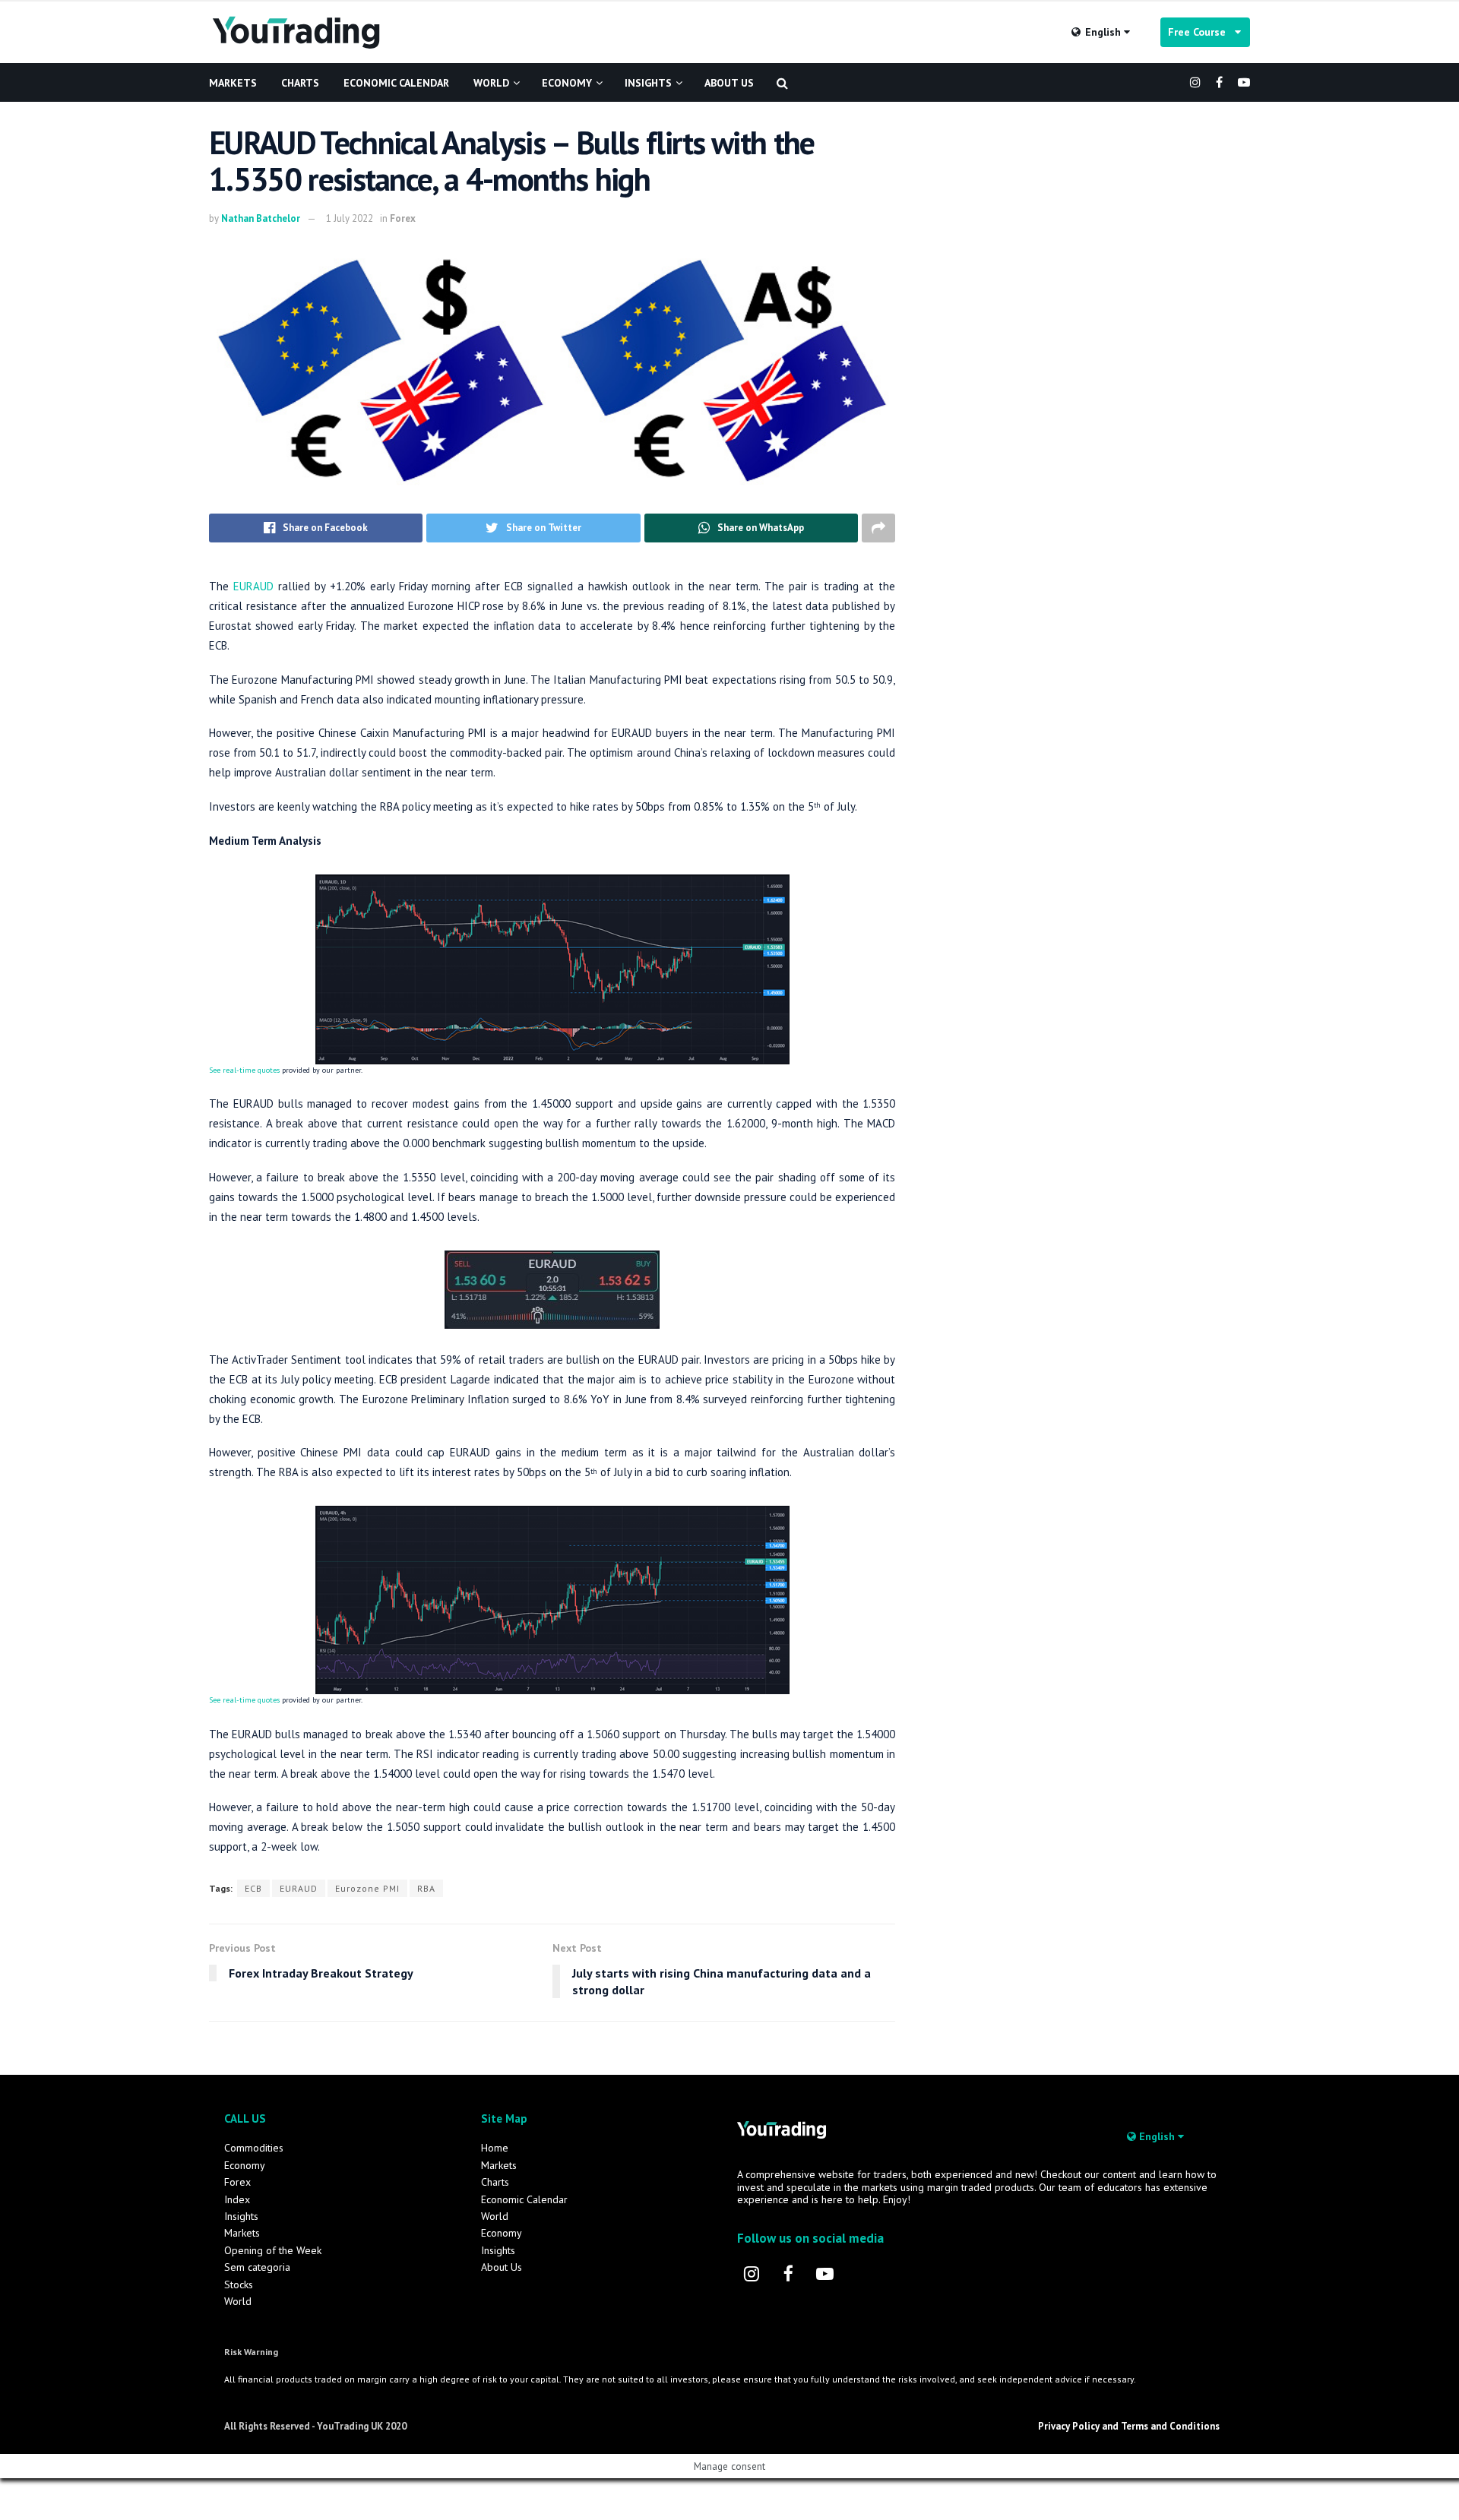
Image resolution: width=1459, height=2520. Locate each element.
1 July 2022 (350, 218)
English (1103, 32)
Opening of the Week (273, 2250)
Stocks (239, 2284)
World (491, 83)
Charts (300, 83)
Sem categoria (257, 2267)
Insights (648, 83)
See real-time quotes (244, 1070)
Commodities (254, 2148)
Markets (233, 83)
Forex (403, 218)
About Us (729, 83)
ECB (253, 1888)
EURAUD (253, 586)
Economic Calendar (396, 83)
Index (237, 2199)
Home (495, 2148)
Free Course (1201, 32)
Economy (567, 83)
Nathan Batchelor (261, 218)
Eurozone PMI (367, 1888)
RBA (426, 1888)
